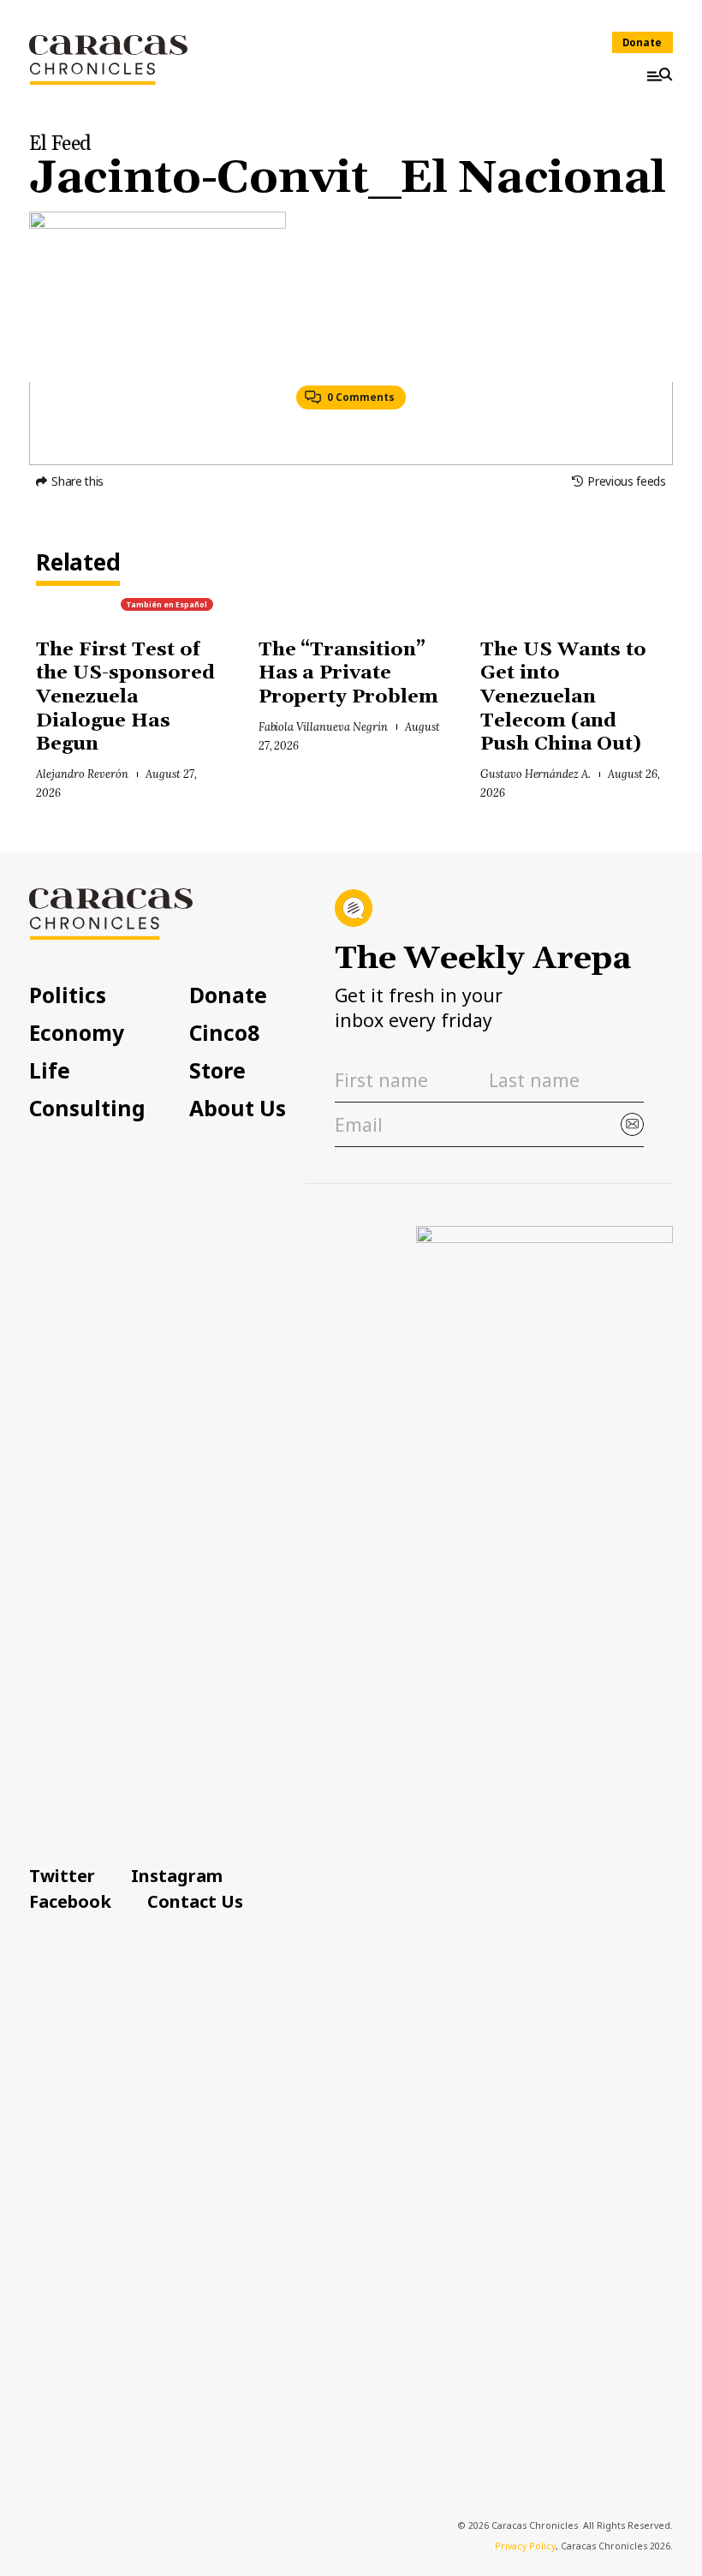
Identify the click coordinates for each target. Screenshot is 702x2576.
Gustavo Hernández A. (535, 774)
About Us (238, 1109)
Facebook (70, 1901)
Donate (642, 42)
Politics (68, 996)
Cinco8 (224, 1034)
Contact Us (195, 1901)
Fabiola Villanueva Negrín (323, 726)
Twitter (62, 1875)
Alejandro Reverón (82, 774)
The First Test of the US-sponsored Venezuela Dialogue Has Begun (125, 697)
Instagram (177, 1875)
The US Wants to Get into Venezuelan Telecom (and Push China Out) (564, 697)
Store (217, 1071)
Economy (77, 1034)
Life (50, 1071)
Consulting (87, 1109)
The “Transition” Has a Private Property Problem (349, 673)
